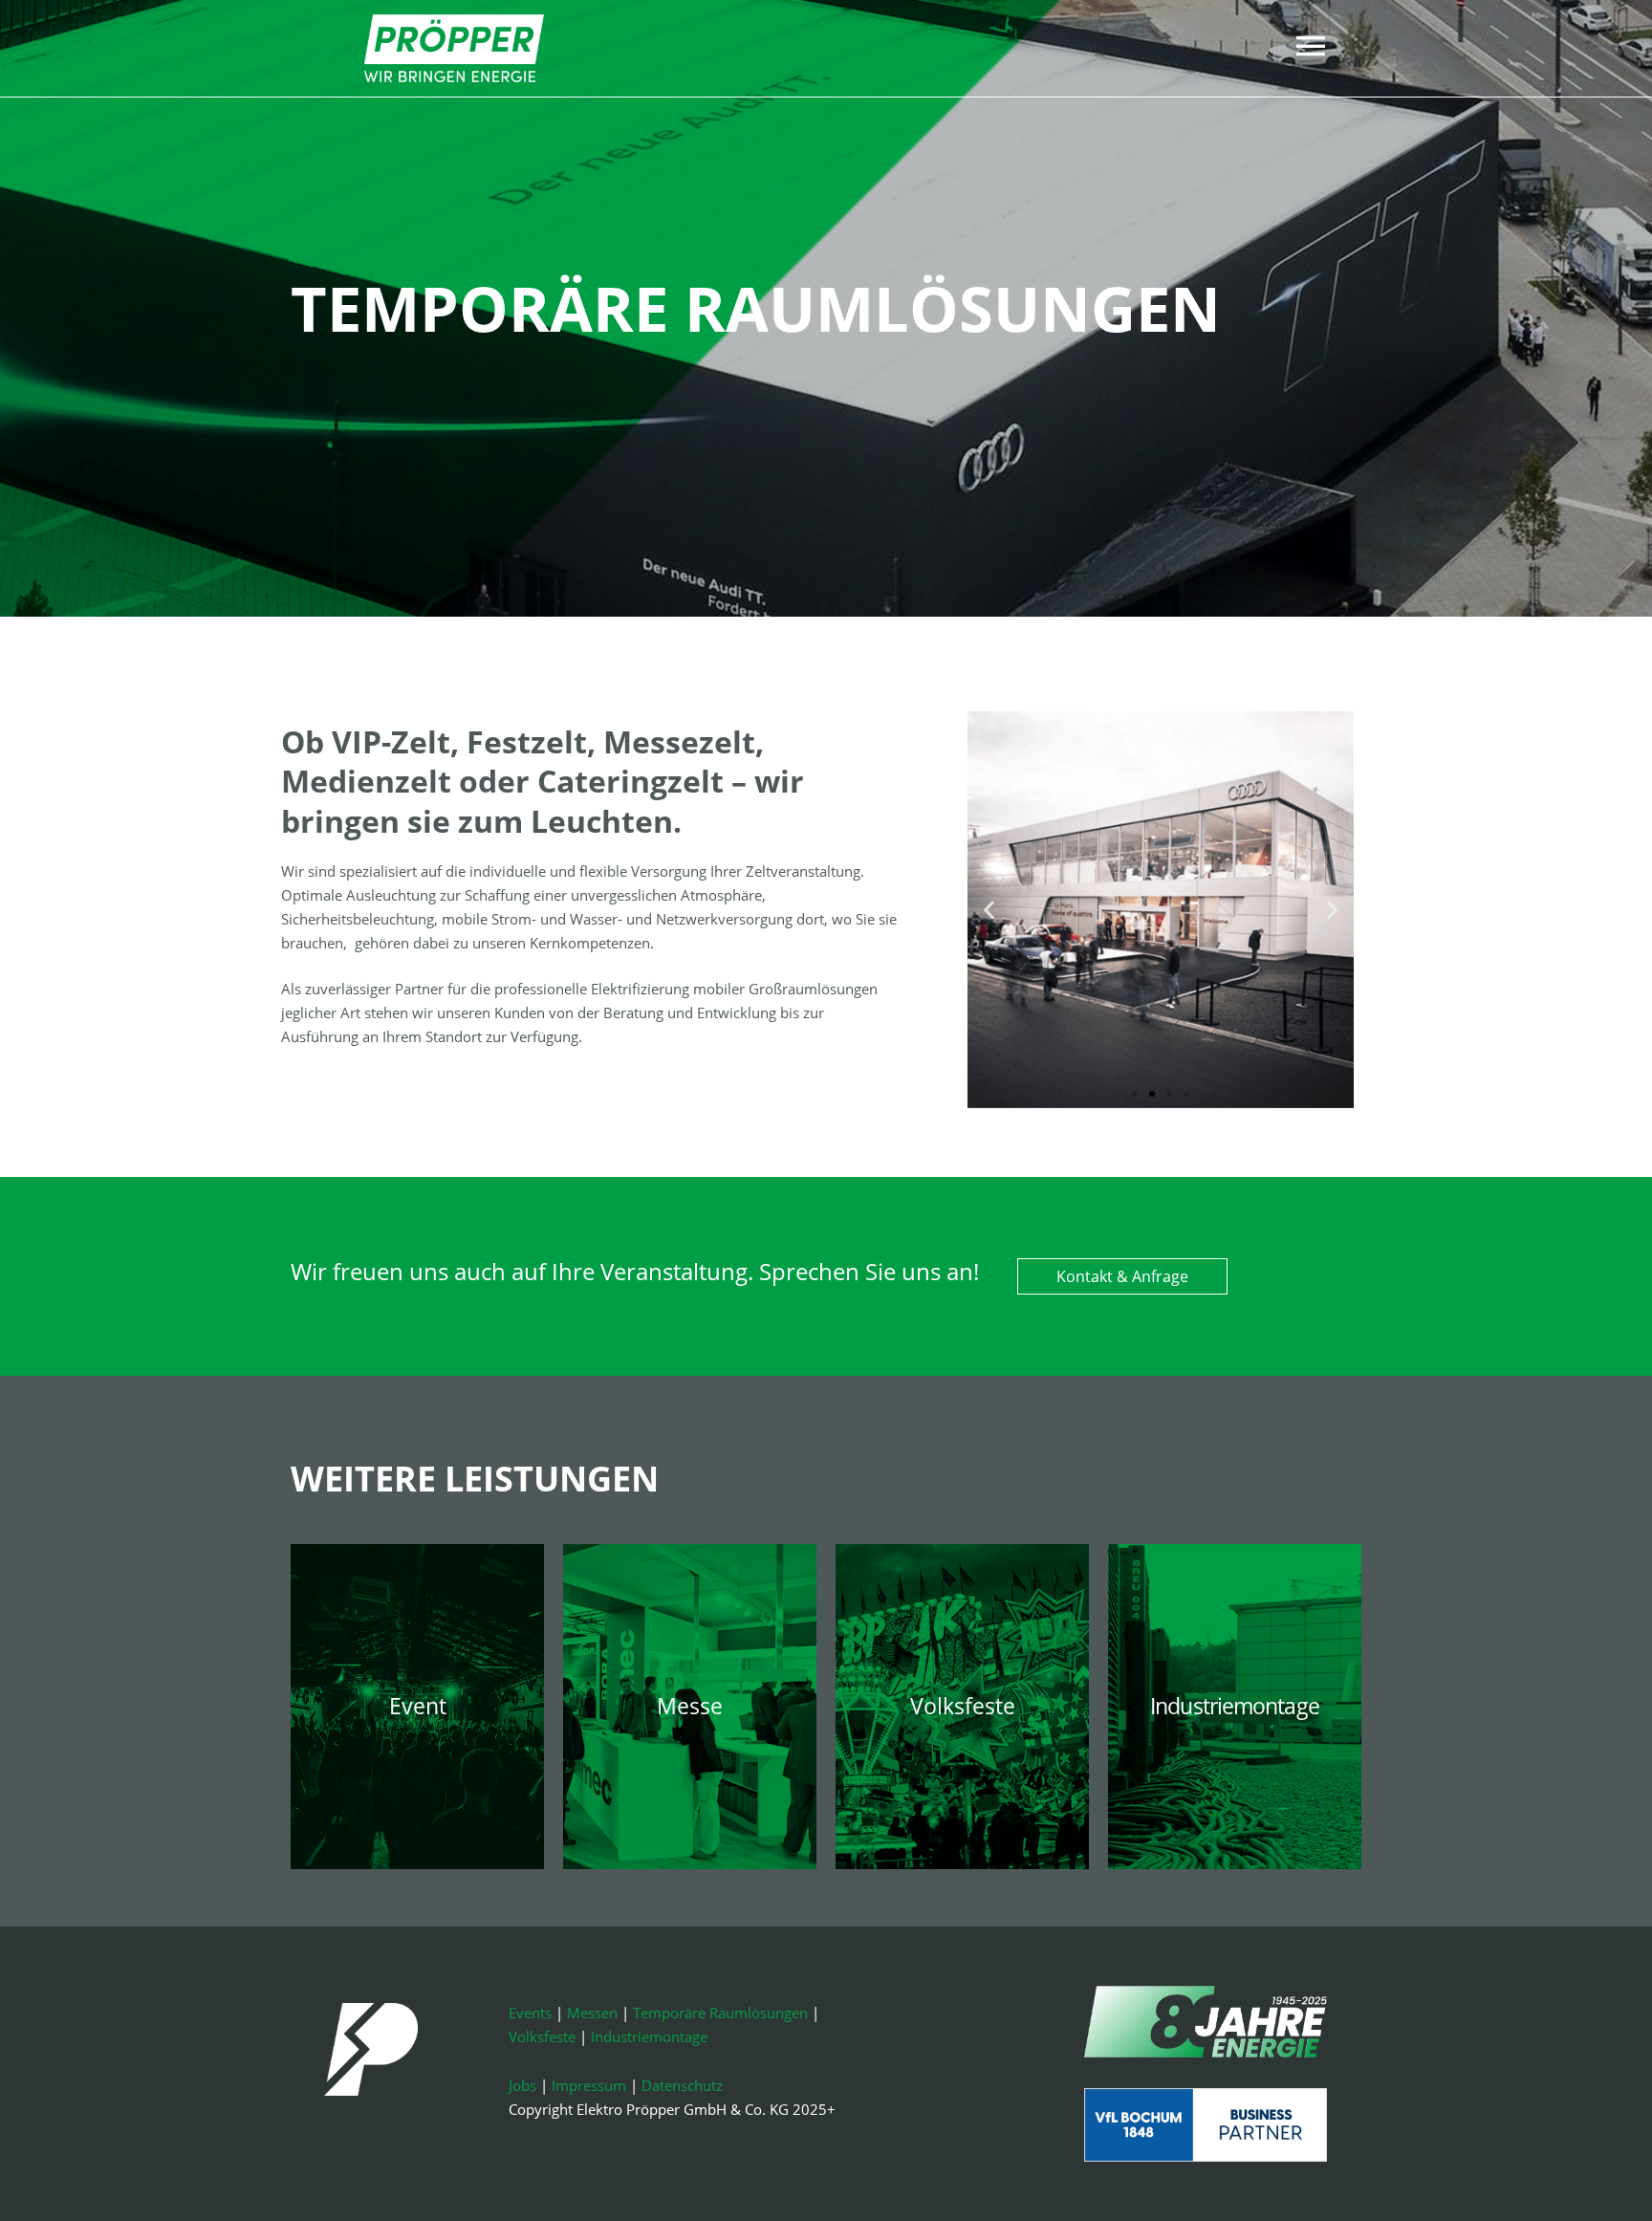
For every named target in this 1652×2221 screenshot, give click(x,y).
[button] (989, 910)
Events (530, 2013)
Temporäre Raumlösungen (720, 2013)
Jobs (522, 2085)
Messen (592, 2013)
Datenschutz (682, 2085)
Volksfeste (542, 2036)
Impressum (589, 2085)
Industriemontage (649, 2036)
